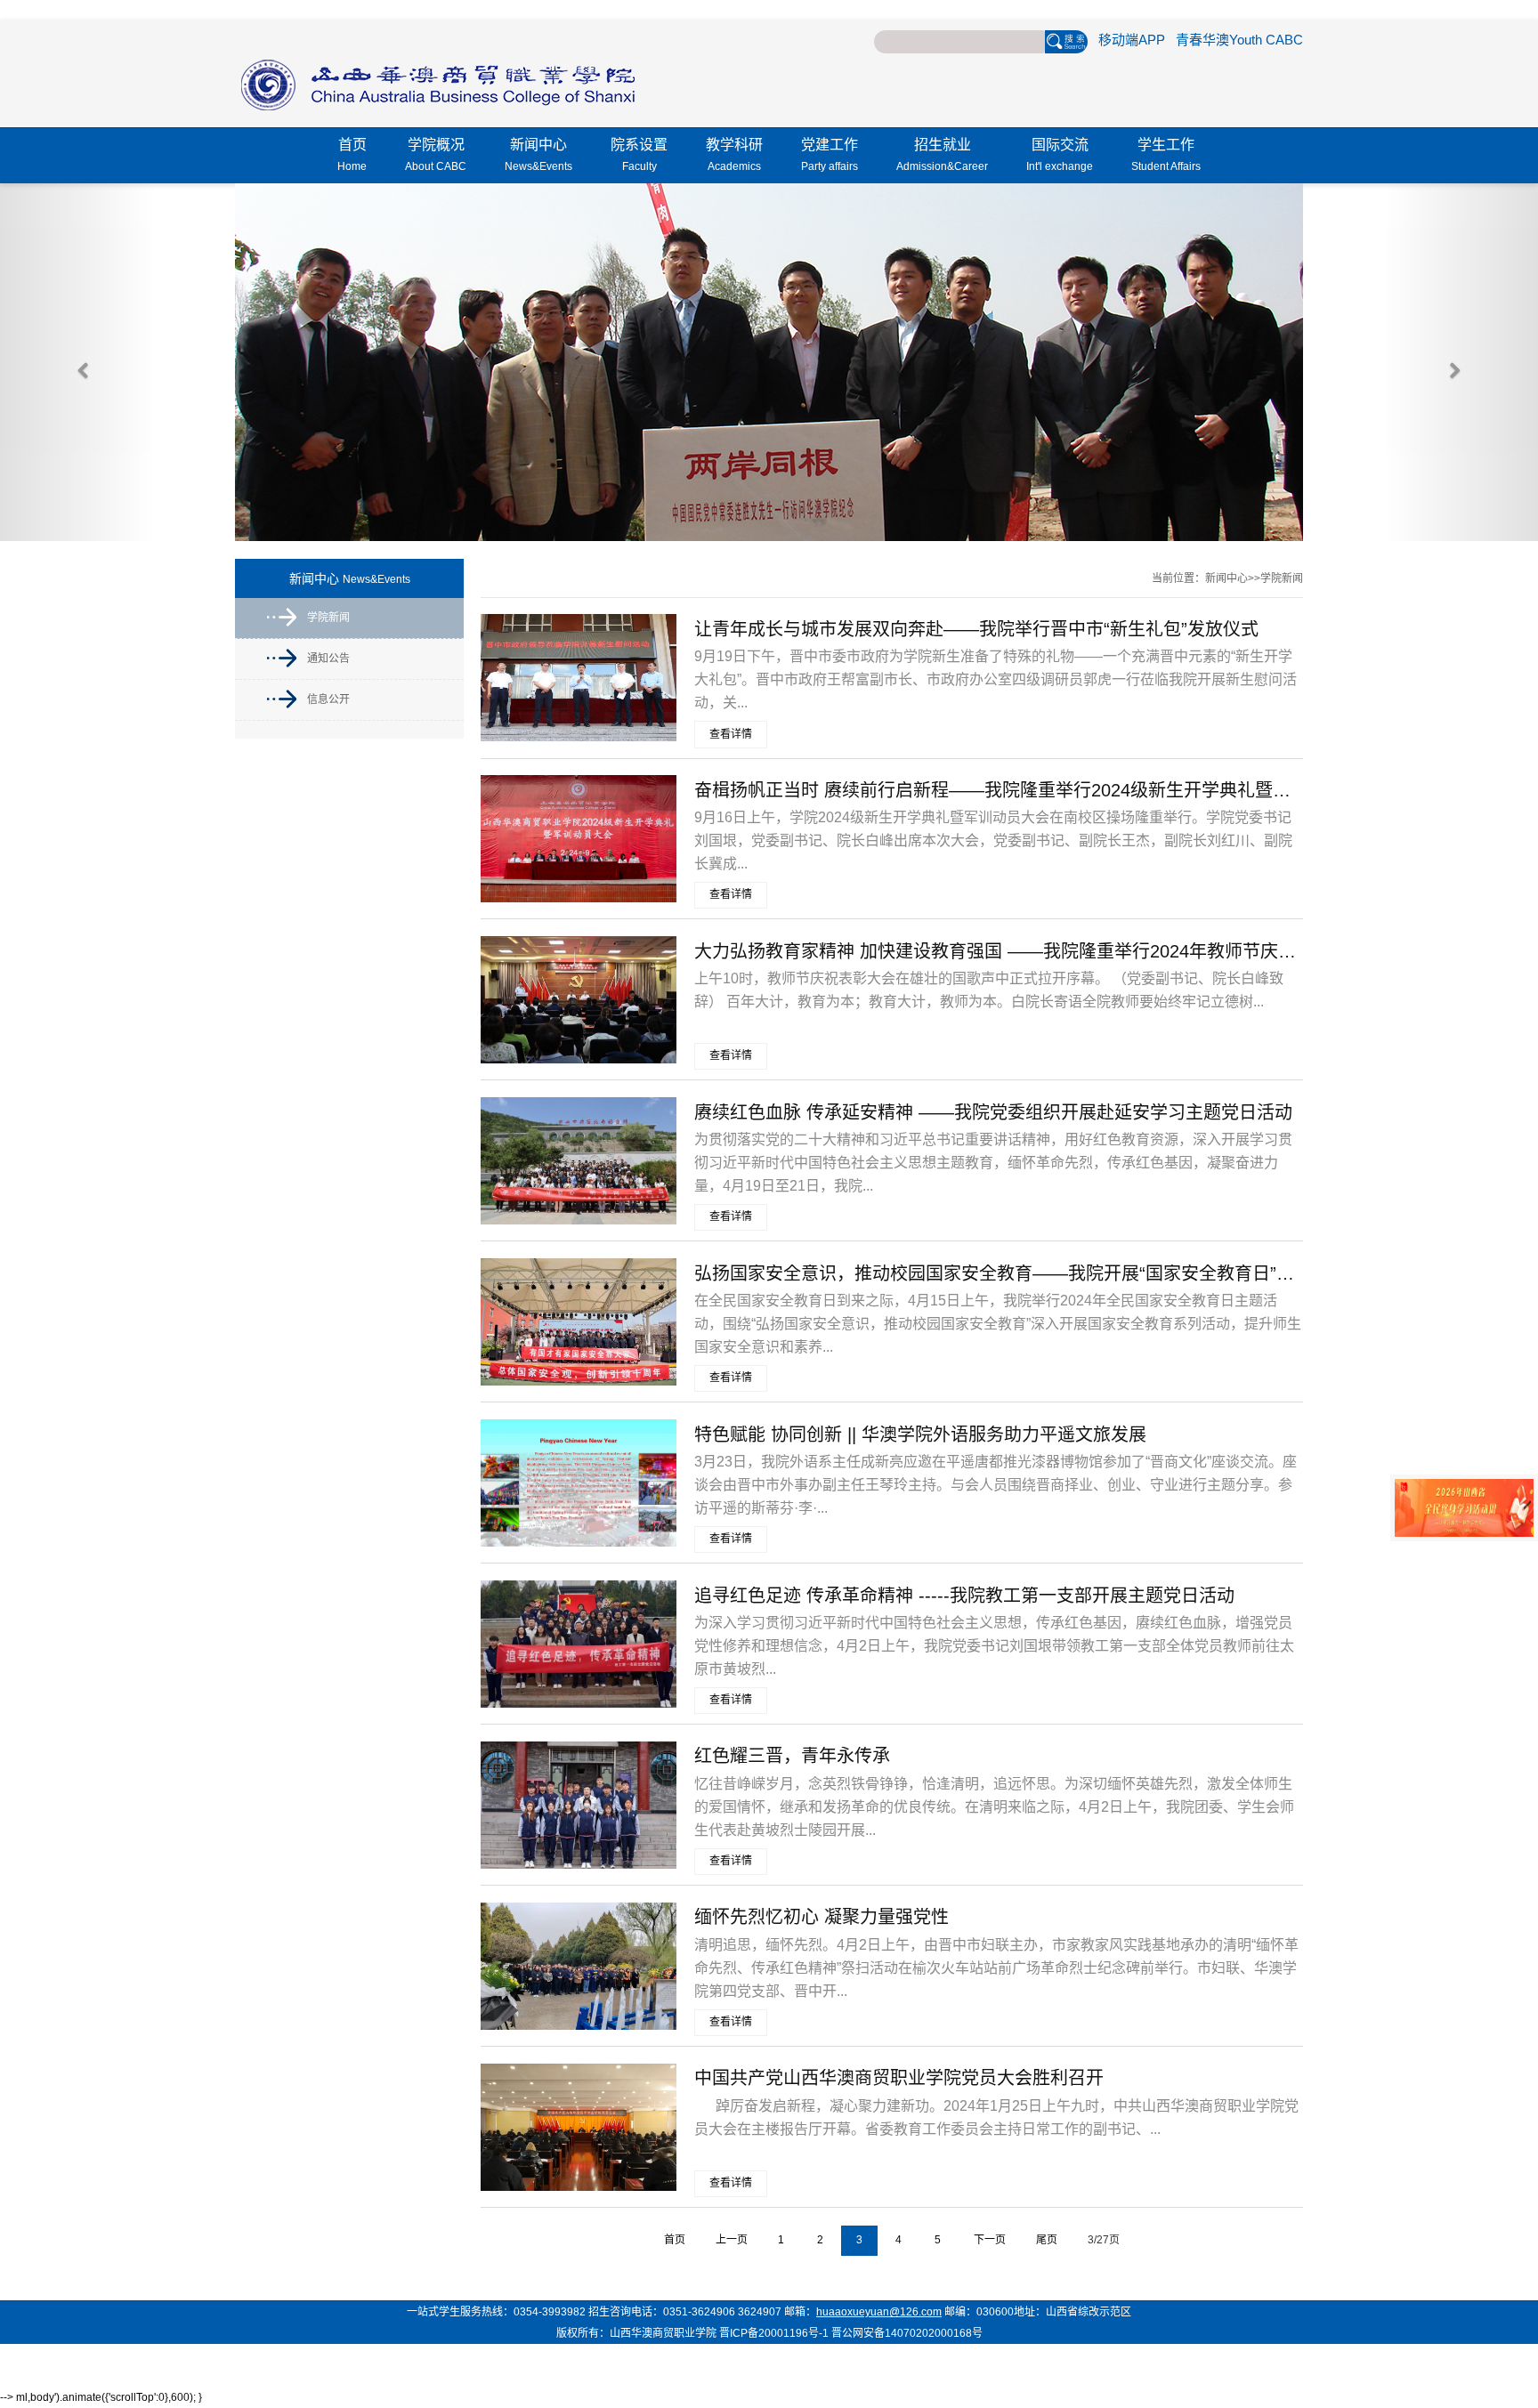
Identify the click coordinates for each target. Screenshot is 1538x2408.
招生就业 (942, 155)
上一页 (732, 2240)
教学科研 (734, 155)
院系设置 (639, 155)
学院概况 (436, 155)
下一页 (990, 2240)
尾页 (1047, 2240)
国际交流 (1060, 155)
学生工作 (1166, 155)
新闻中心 (538, 155)
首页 (352, 155)
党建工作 (830, 155)
